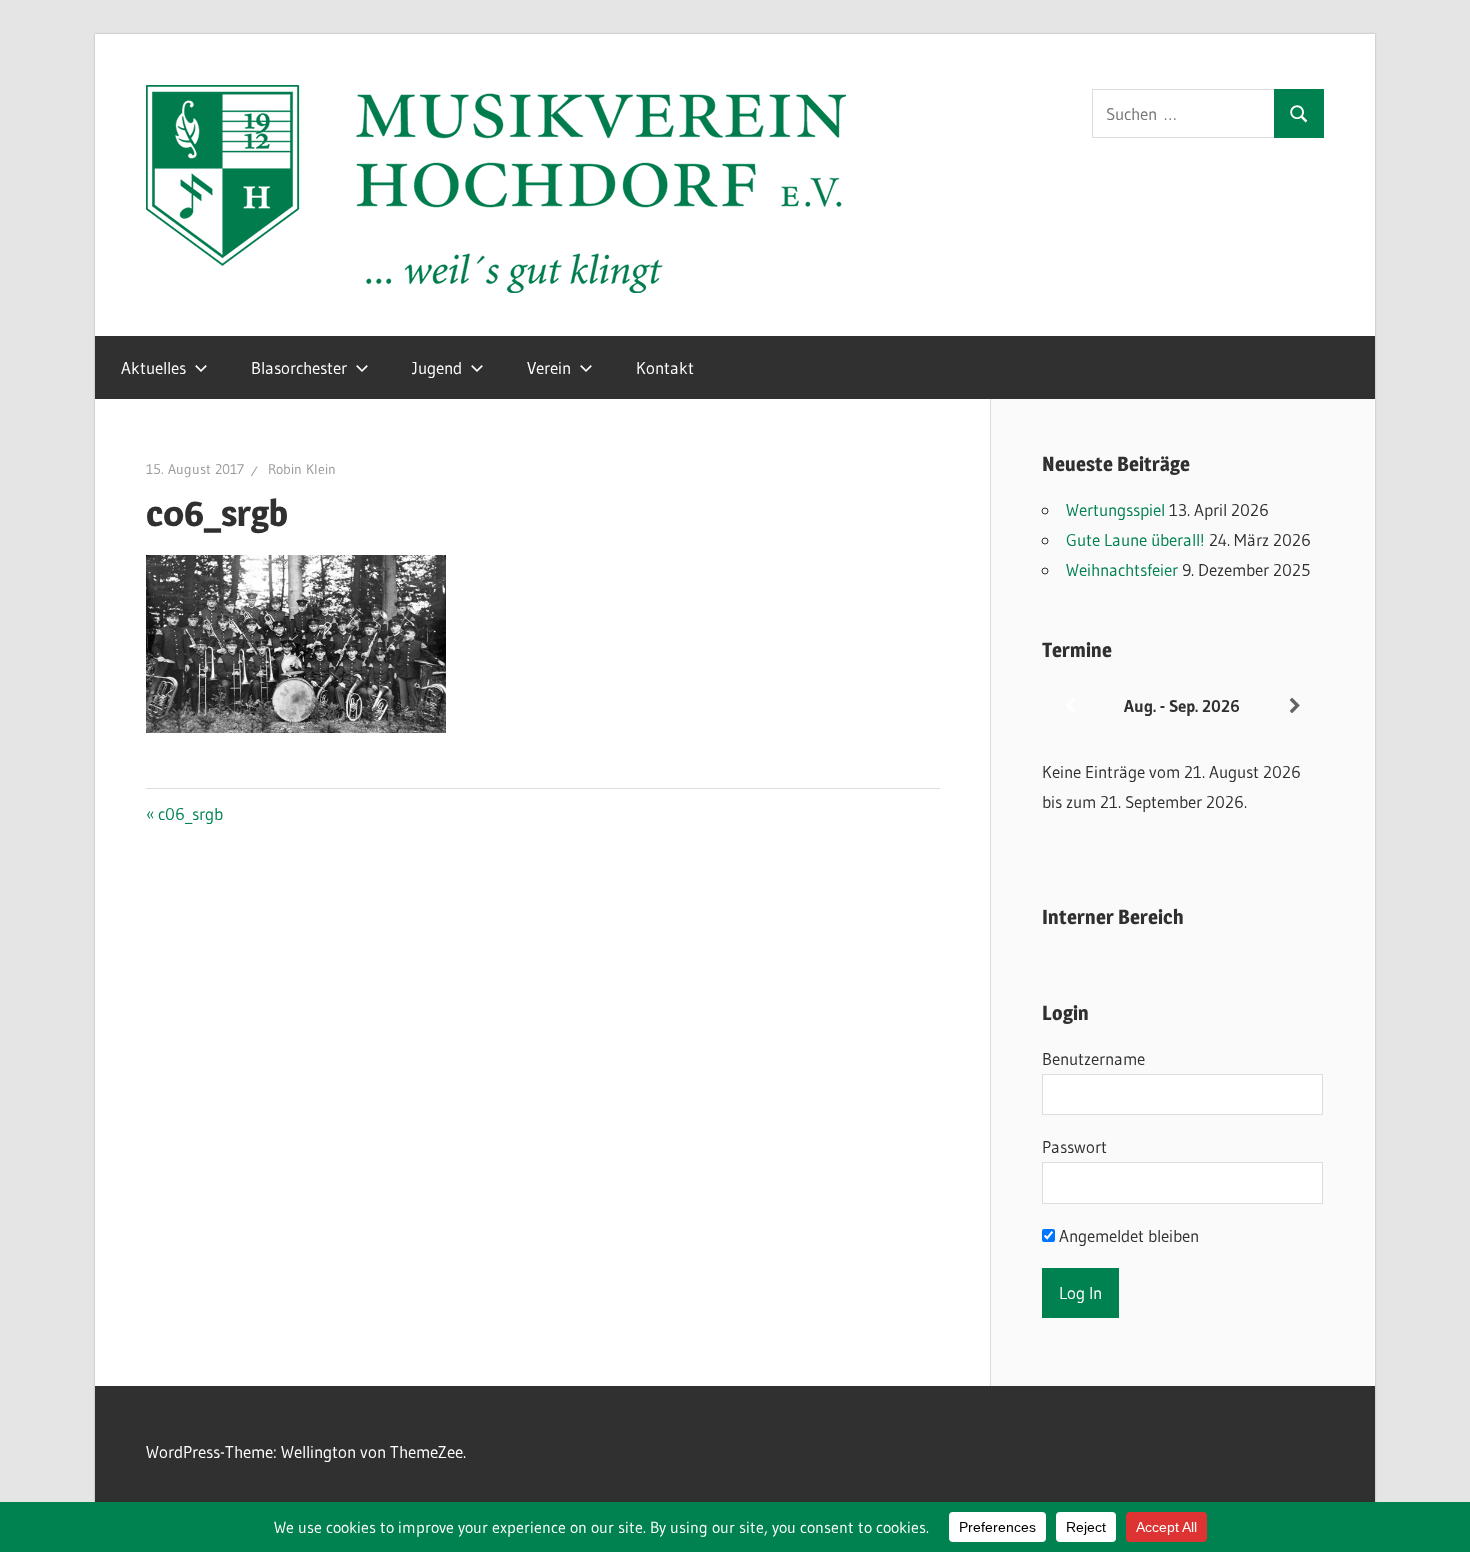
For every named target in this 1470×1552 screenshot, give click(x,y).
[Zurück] (1070, 706)
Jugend (437, 367)
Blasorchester (299, 367)
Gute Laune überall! (1135, 539)
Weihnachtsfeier (1122, 569)
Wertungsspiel (1115, 509)
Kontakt (665, 367)
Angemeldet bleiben (1127, 1235)
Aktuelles (153, 367)
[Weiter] (1295, 706)
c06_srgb (190, 813)
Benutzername (1093, 1058)
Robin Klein (302, 469)
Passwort (1074, 1146)
